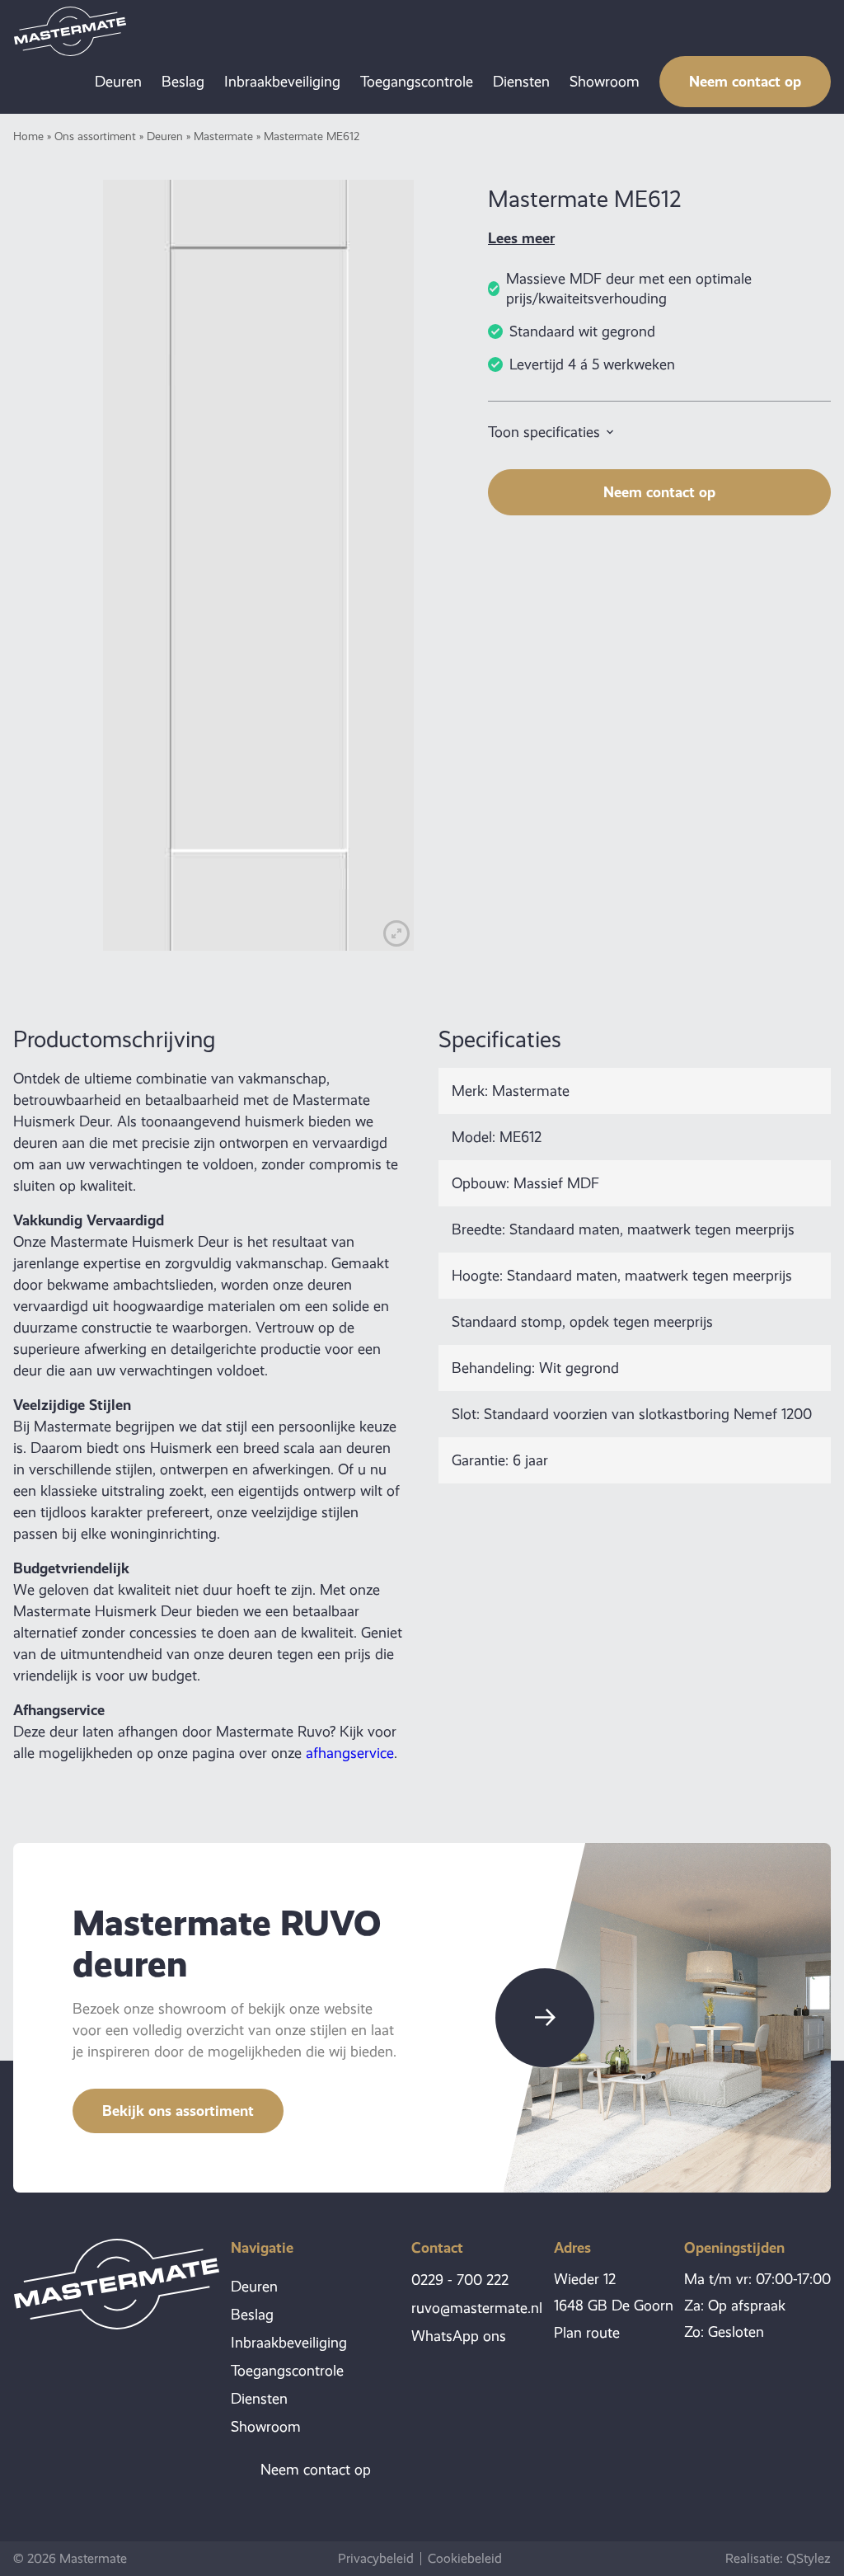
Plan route (587, 2333)
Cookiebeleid (465, 2559)
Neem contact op (745, 81)
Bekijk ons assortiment (178, 2111)
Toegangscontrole (417, 82)
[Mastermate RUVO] (70, 31)
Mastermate (223, 136)
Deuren (118, 82)
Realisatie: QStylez (778, 2558)
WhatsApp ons (459, 2336)
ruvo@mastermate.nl (477, 2308)
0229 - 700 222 (460, 2280)
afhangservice (350, 1753)
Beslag (183, 82)
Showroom (605, 82)
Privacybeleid (376, 2559)
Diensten (521, 82)
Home (28, 136)
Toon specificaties (544, 432)
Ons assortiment (95, 136)
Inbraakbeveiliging (282, 82)
